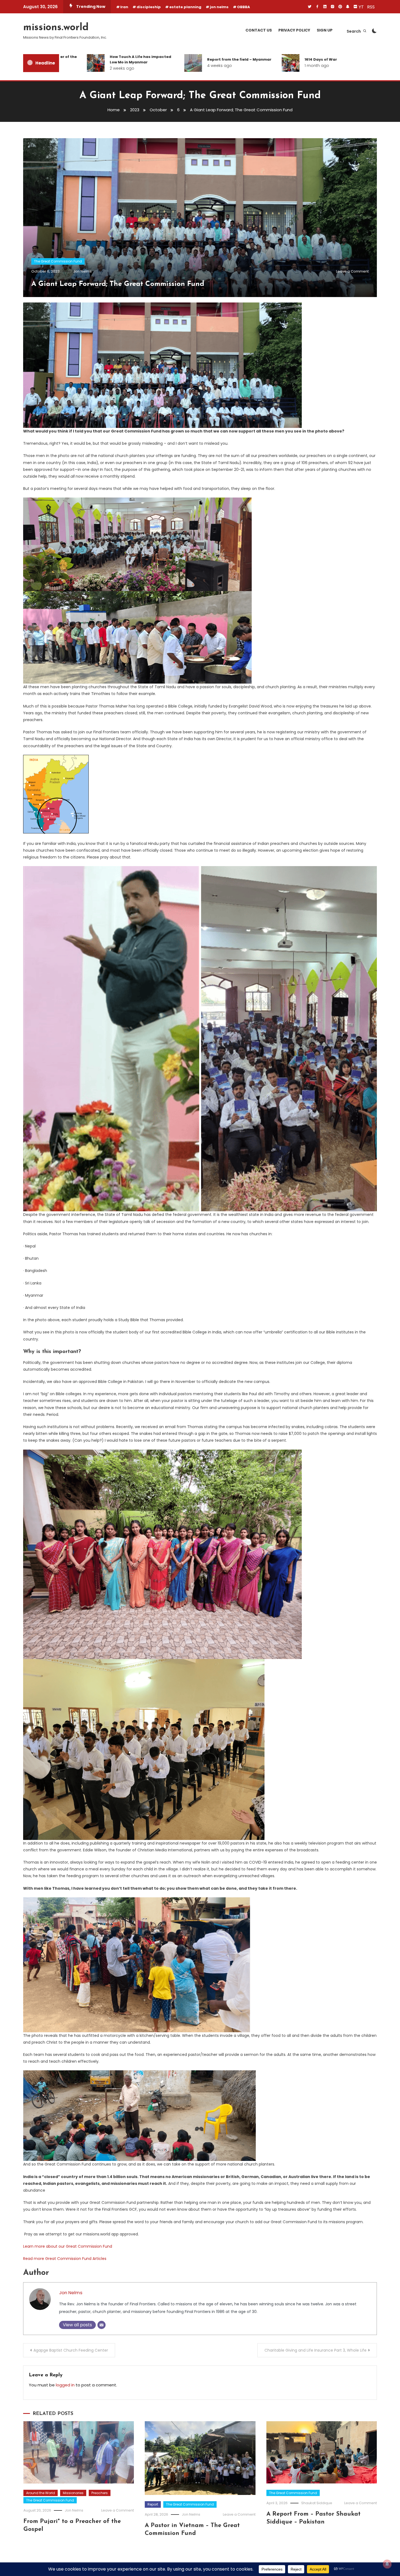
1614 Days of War (256, 59)
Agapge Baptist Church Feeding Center (71, 2350)
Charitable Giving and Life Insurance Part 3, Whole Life (316, 2350)
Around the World (41, 2493)
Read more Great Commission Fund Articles (65, 2259)
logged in (65, 2385)
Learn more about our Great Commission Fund (68, 2246)
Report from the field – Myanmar (174, 59)
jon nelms (219, 7)
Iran (124, 7)
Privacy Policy (294, 30)
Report (153, 2504)
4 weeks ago (155, 66)
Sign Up (325, 30)
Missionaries (73, 2493)
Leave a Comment (352, 271)
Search (354, 31)
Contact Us (259, 30)
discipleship (149, 7)
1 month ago (252, 66)
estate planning (185, 7)
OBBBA (244, 7)
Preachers (100, 2493)
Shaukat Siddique (317, 2503)
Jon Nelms (82, 271)
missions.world (56, 28)
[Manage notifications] (387, 2564)
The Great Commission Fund (58, 261)
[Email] (101, 2325)
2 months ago (351, 68)
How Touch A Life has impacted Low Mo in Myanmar (76, 59)
